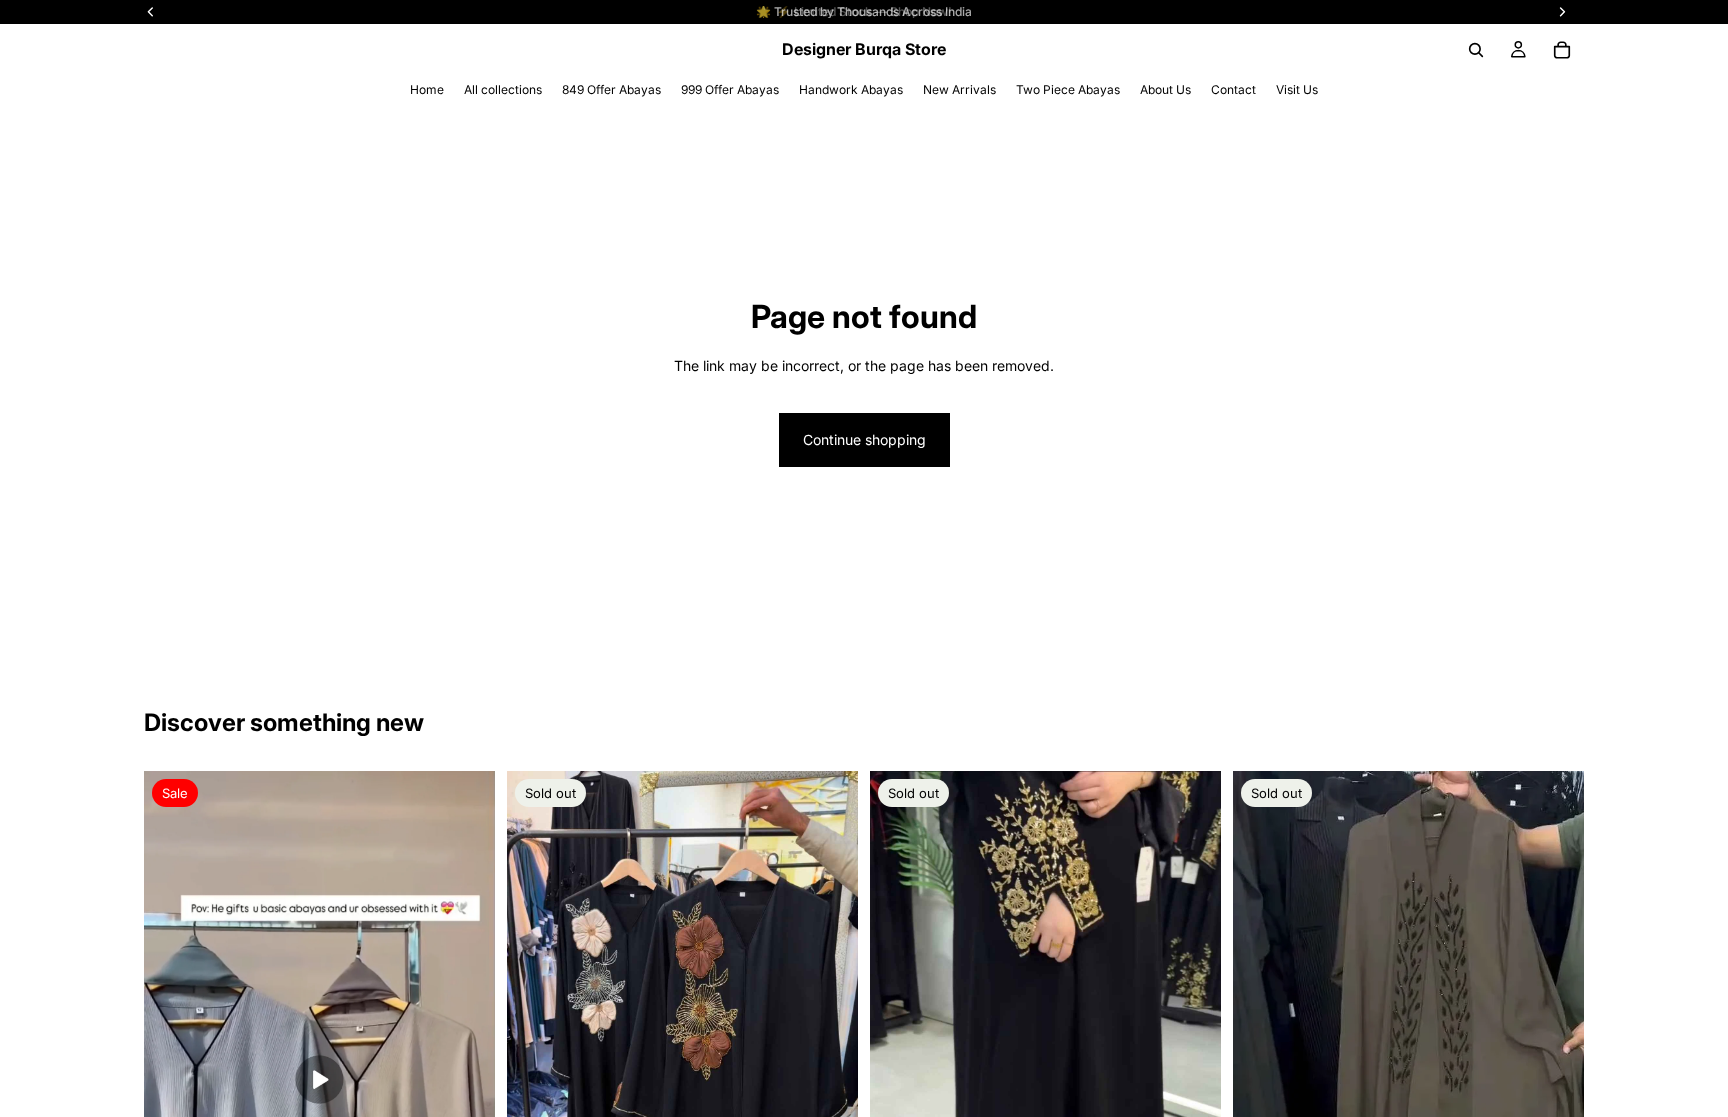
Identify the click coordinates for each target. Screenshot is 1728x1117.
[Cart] (1562, 50)
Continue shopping (864, 439)
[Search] (1476, 50)
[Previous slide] (900, 1089)
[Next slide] (1191, 1089)
